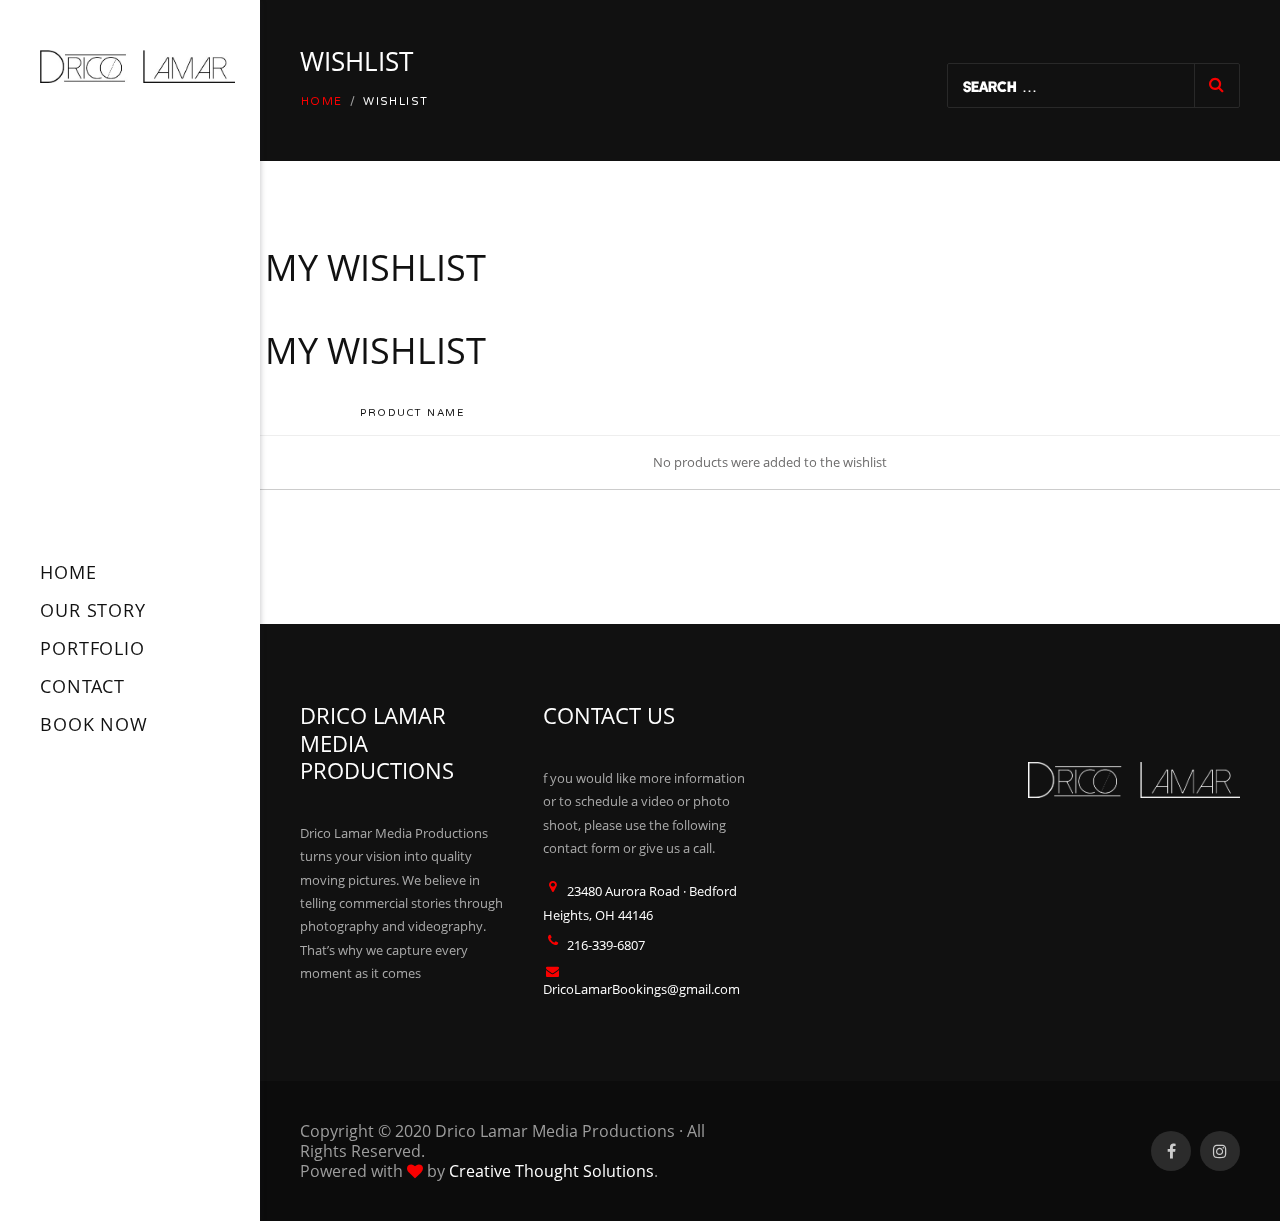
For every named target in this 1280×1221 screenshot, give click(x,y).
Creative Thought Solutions (551, 1171)
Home (322, 101)
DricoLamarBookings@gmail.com (641, 989)
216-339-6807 (606, 945)
